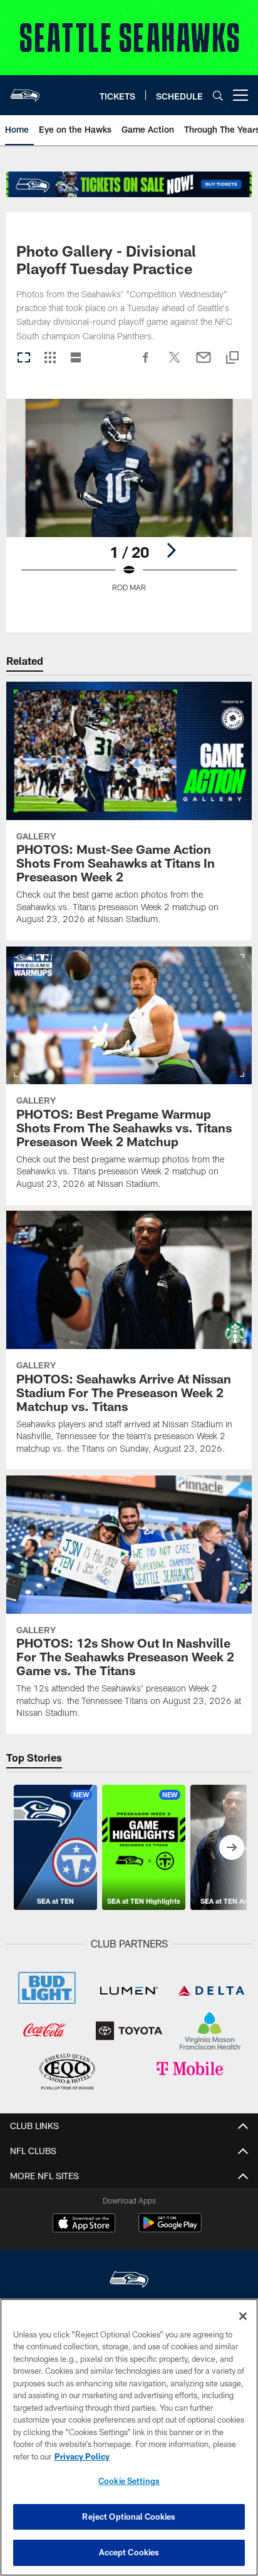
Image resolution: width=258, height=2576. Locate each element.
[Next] (171, 550)
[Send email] (204, 364)
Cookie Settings (129, 2481)
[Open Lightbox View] (129, 503)
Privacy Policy (82, 2456)
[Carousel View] (24, 358)
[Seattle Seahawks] (129, 2281)
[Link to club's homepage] (25, 90)
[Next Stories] (232, 1847)
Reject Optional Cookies (129, 2517)
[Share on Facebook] (146, 364)
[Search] (218, 95)
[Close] (243, 2316)
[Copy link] (232, 358)
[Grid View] (50, 358)
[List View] (76, 358)
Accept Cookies (129, 2552)
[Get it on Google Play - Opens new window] (170, 2229)
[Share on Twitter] (175, 364)
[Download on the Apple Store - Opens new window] (84, 2224)
